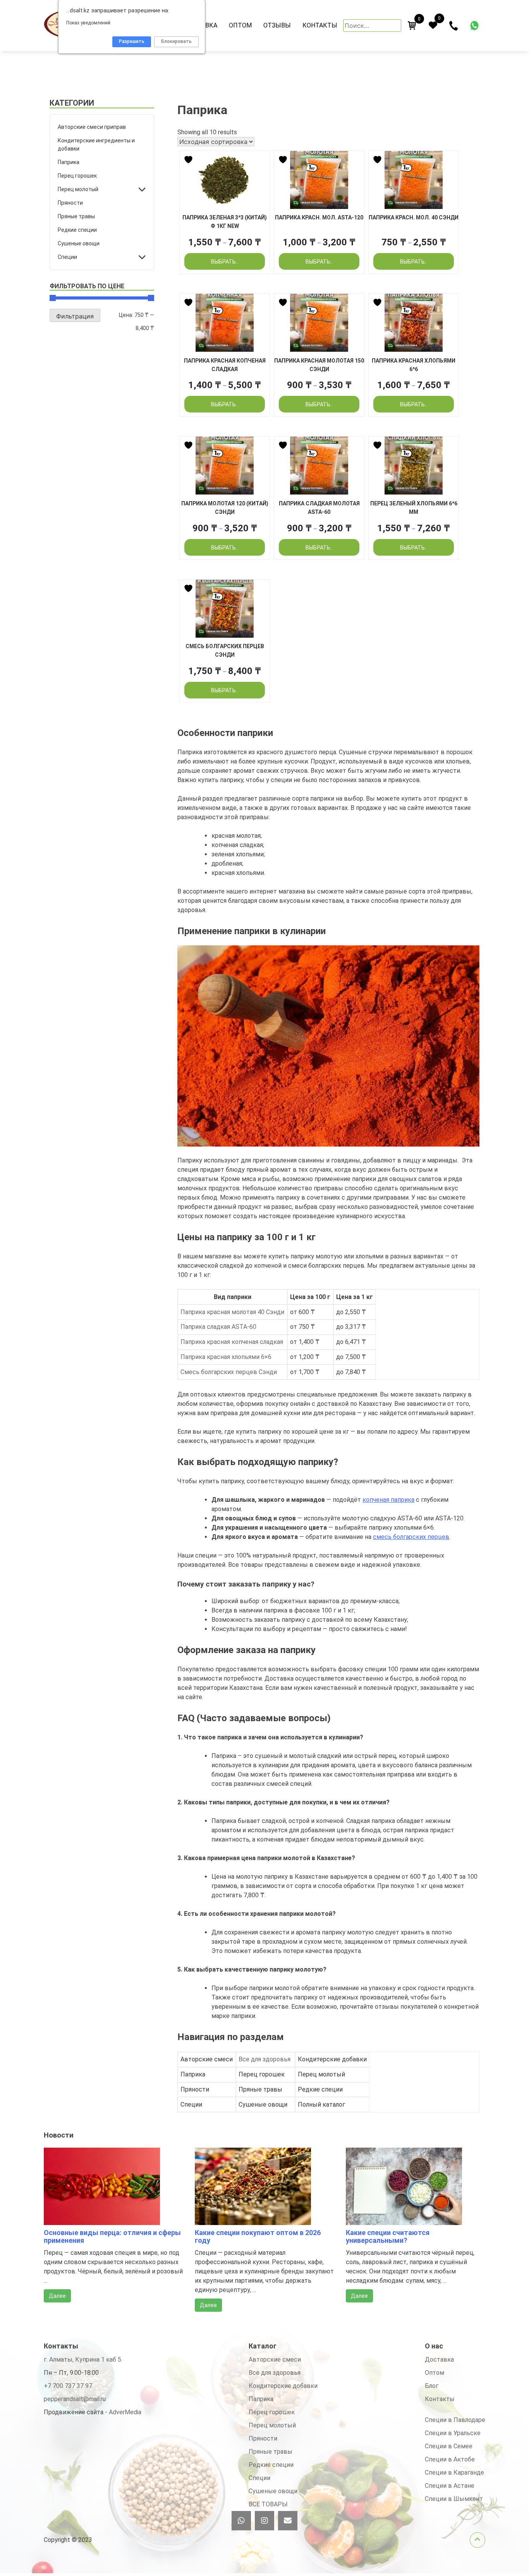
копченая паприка (388, 1500)
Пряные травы (76, 216)
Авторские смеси (275, 2359)
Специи (67, 257)
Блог (432, 2386)
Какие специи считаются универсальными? (388, 2236)
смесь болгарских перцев (411, 1537)
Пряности (70, 203)
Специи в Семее (449, 2446)
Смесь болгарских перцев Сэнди (229, 1372)
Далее (57, 2296)
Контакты (320, 25)
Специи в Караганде (454, 2472)
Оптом (240, 25)
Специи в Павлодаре (455, 2420)
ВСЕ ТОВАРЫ (268, 2504)
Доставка (439, 2359)
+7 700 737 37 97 (68, 2386)
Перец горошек (77, 176)
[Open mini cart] (412, 26)
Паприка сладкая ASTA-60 (218, 1327)
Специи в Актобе (450, 2459)
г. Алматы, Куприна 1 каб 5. (83, 2359)
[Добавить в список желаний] (189, 160)
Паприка (69, 162)
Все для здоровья (264, 2059)
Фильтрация (75, 316)
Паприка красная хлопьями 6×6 (226, 1357)
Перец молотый (78, 189)
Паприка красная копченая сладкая (232, 1342)
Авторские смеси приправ (92, 127)
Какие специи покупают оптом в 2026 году (258, 2236)
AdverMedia (125, 2412)
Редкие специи (77, 230)
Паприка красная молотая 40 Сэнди (232, 1312)
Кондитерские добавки (283, 2386)
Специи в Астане (450, 2486)
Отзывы (277, 25)
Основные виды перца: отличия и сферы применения (112, 2236)
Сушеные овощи (79, 243)
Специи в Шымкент (454, 2499)
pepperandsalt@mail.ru (75, 2399)
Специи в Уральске (453, 2433)
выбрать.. (225, 262)
